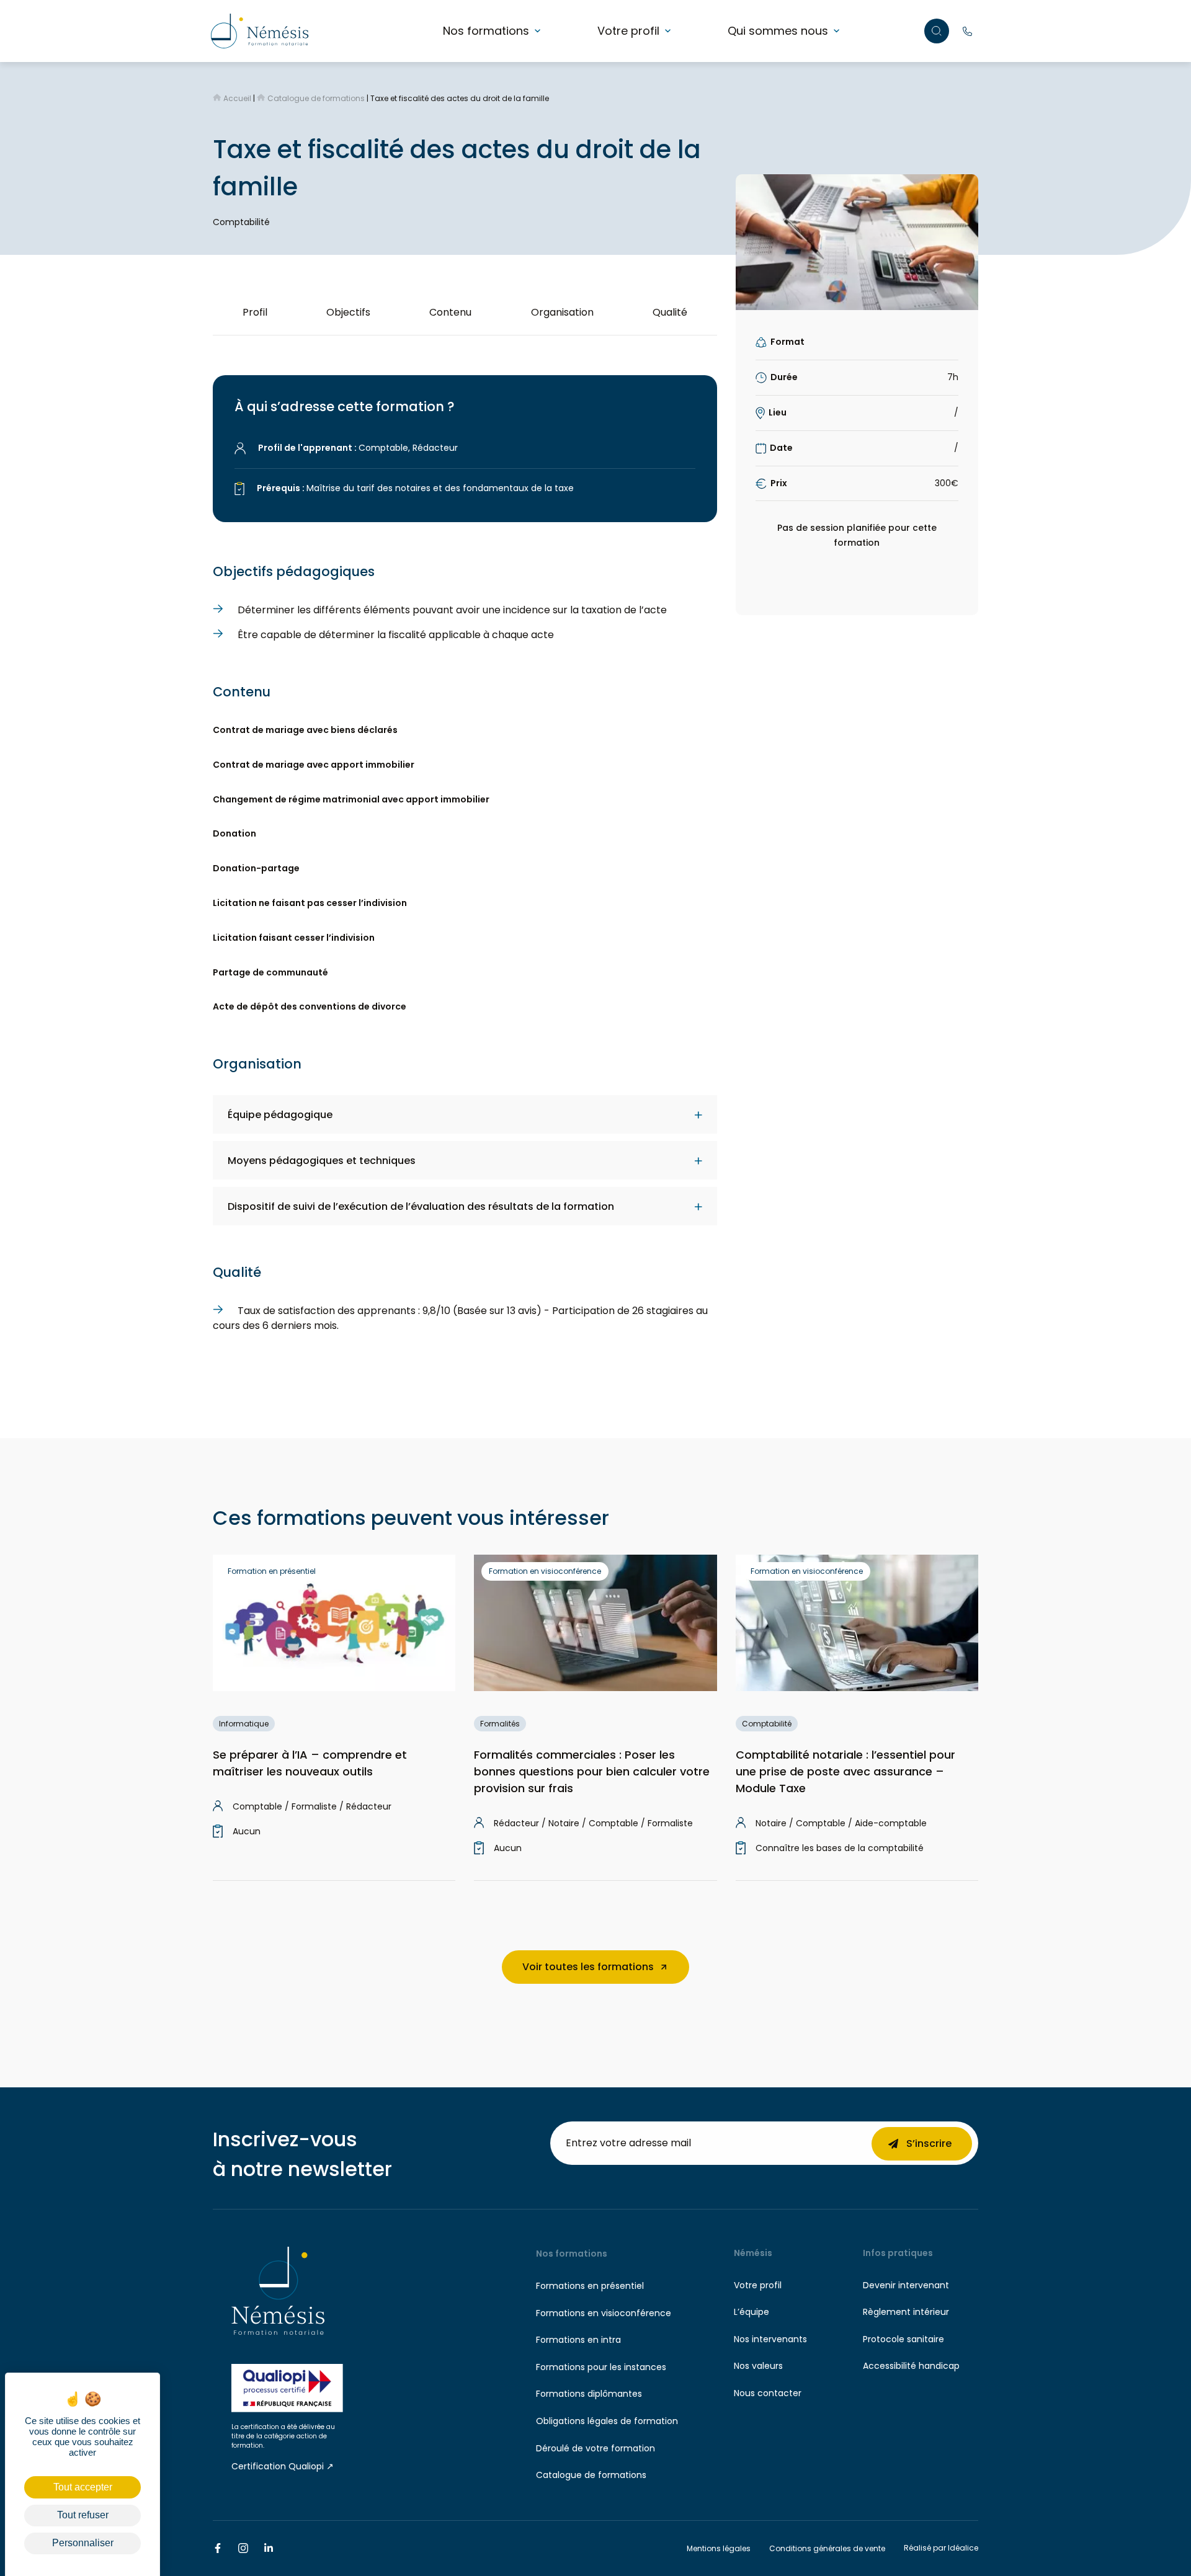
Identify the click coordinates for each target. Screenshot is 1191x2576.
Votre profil (628, 31)
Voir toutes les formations (588, 1967)
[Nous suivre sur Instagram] (243, 2548)
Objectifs (348, 312)
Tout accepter (83, 2487)
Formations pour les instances (601, 2367)
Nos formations (486, 31)
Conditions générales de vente (827, 2548)
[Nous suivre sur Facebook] (218, 2548)
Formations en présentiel (590, 2286)
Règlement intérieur (906, 2312)
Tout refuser (83, 2515)
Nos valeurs (758, 2366)
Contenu (450, 312)
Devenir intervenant (906, 2285)
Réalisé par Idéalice (941, 2548)
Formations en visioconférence (604, 2313)
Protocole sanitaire (903, 2339)
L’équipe (752, 2312)
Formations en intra (578, 2340)
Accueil (237, 98)
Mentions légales (719, 2548)
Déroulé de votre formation (595, 2448)
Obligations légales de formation (607, 2421)
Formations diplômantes (589, 2394)
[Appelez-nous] (968, 31)
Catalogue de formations (316, 98)
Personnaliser (83, 2543)
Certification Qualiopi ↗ (283, 2466)
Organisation (562, 312)
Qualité (670, 312)
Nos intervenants (770, 2339)
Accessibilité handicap (911, 2366)
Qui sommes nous (778, 31)
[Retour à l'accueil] (260, 30)
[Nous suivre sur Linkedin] (269, 2548)
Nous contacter (768, 2393)
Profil (255, 312)
